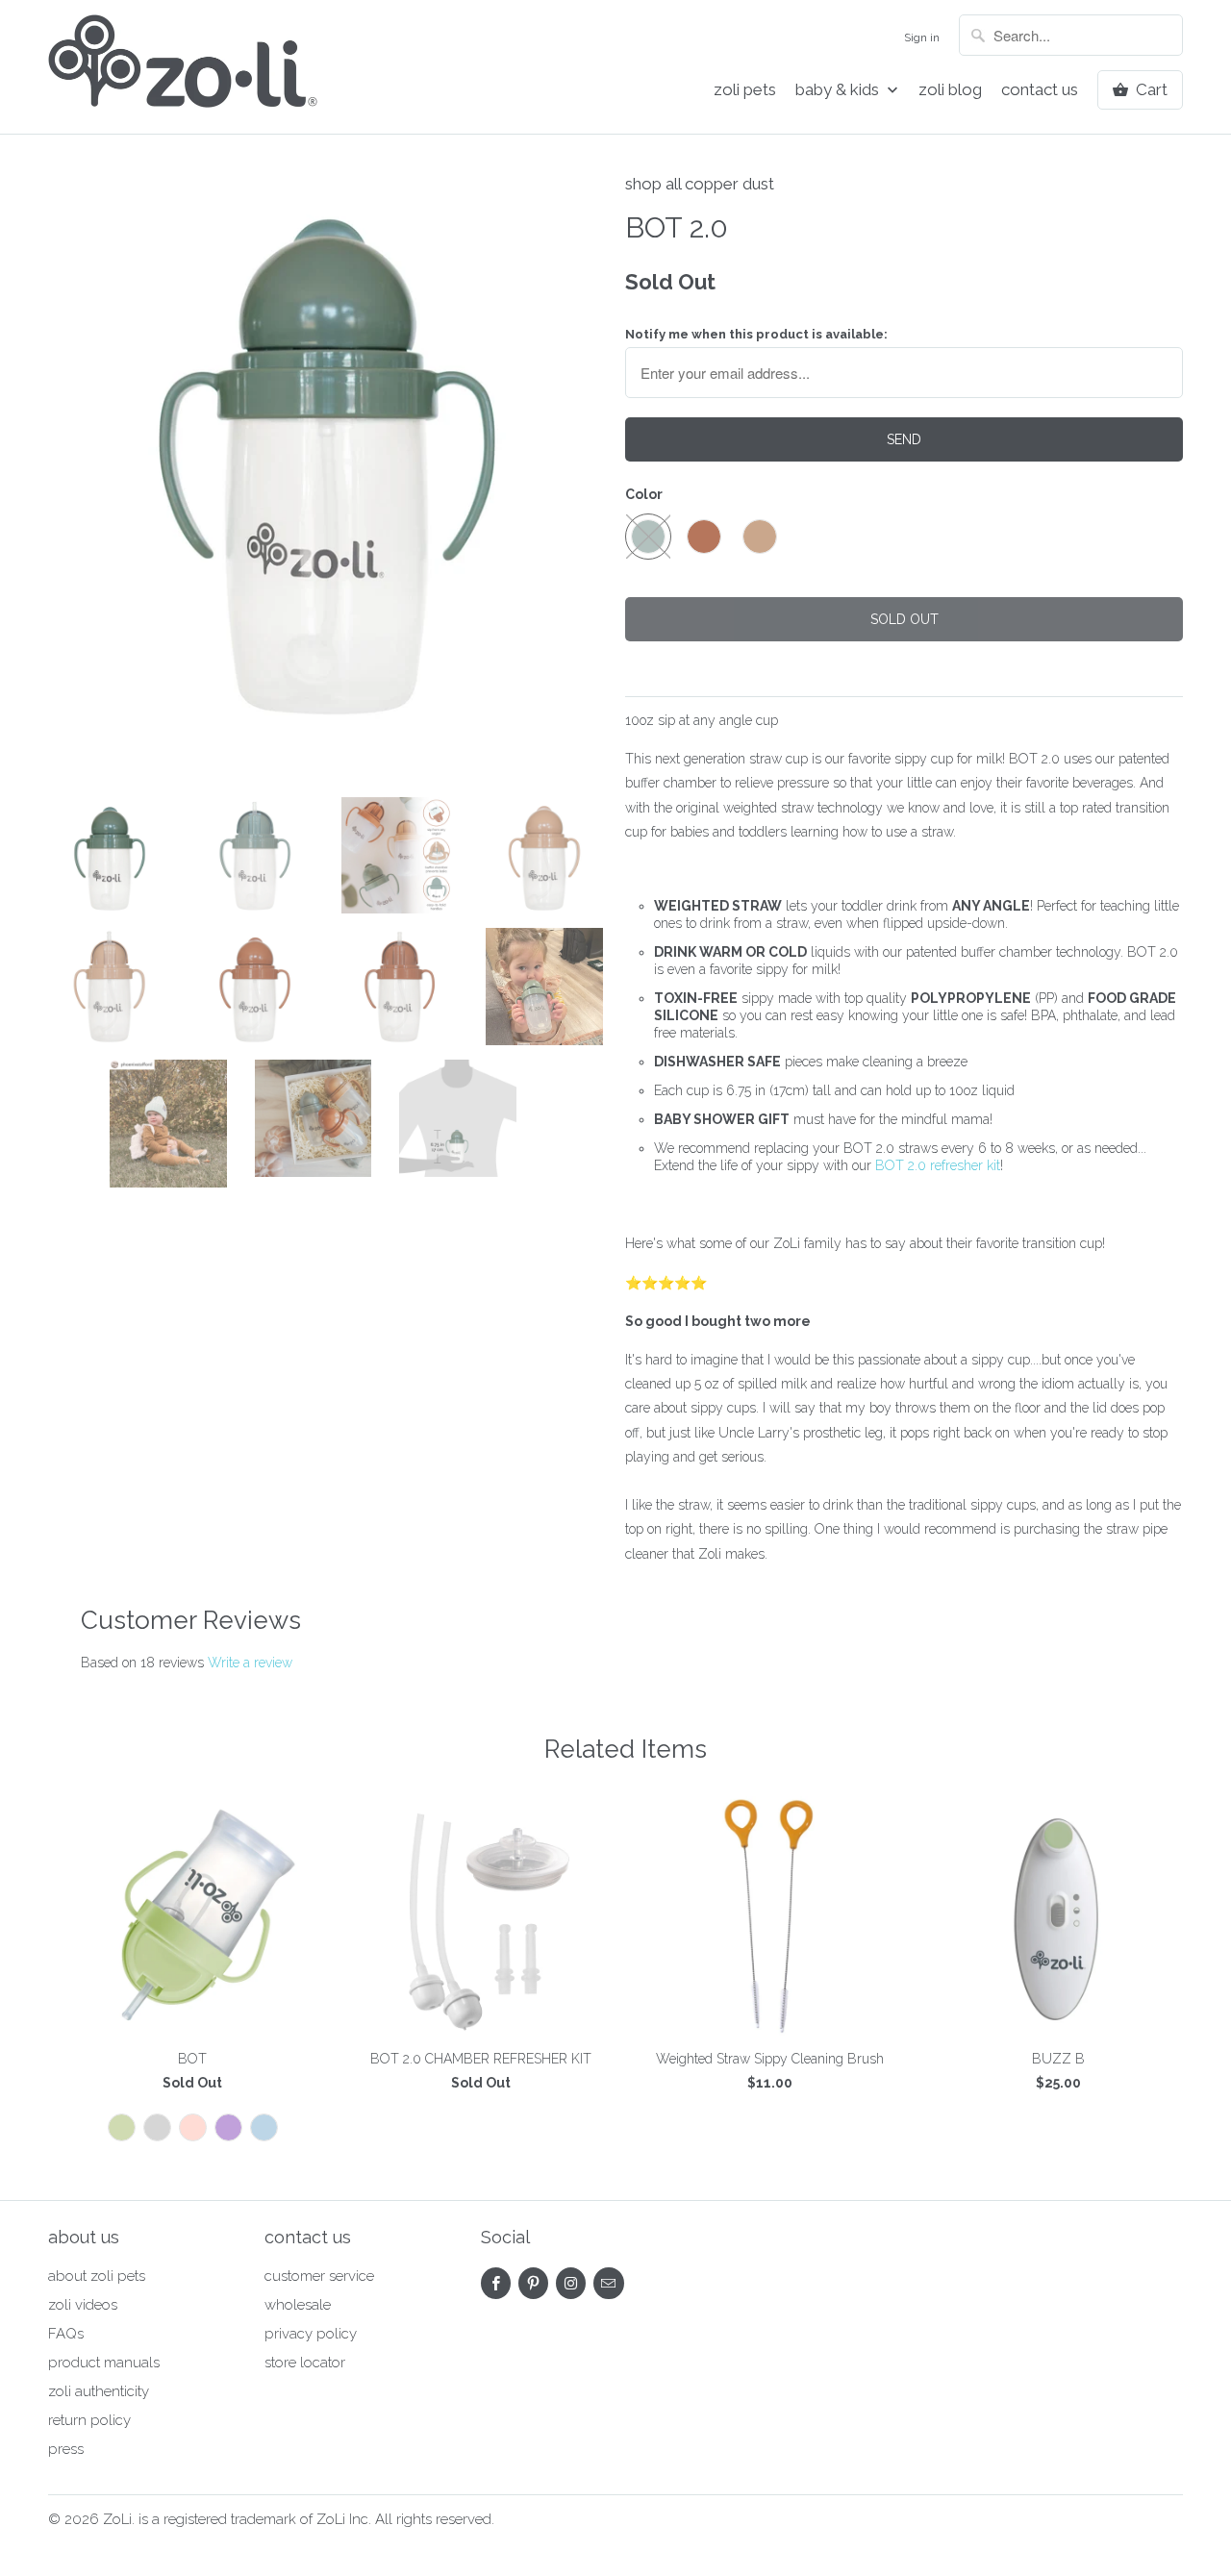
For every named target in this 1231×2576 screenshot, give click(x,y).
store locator (305, 2363)
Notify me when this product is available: (756, 334)
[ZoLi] (183, 67)
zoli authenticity (99, 2391)
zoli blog (950, 90)
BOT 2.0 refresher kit (938, 1165)
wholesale (298, 2305)
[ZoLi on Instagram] (571, 2283)
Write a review (250, 1663)
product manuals (104, 2363)
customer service (319, 2276)
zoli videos (83, 2305)
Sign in (922, 38)
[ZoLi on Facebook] (496, 2283)
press (66, 2449)
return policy (89, 2420)
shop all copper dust (700, 184)
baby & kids (839, 90)
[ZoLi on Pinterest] (533, 2283)
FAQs (66, 2334)
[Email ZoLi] (608, 2283)
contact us (1040, 90)
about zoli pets (97, 2276)
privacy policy (311, 2334)
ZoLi (117, 2519)
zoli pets (745, 90)
